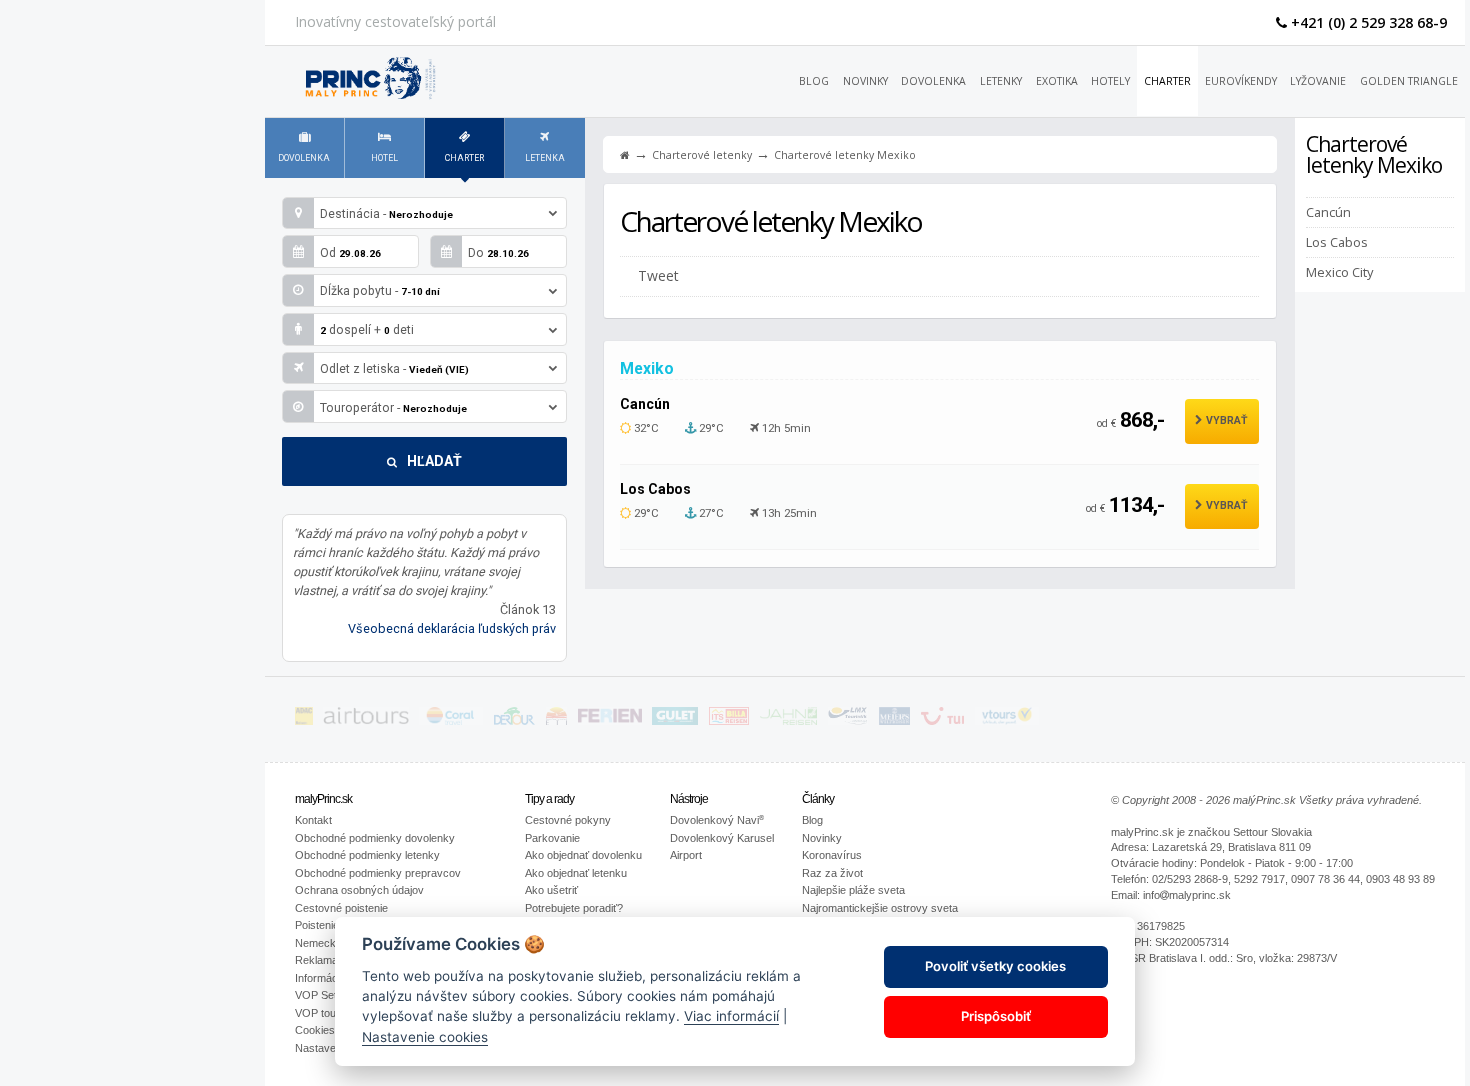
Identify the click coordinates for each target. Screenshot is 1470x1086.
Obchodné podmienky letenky (367, 855)
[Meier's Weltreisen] (894, 719)
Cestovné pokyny (568, 820)
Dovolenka (933, 81)
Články (818, 799)
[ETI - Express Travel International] (556, 719)
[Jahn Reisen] (788, 719)
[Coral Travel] (451, 719)
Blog (814, 81)
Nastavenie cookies (425, 1036)
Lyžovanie (1318, 81)
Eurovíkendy (1241, 81)
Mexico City (1339, 271)
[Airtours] (366, 719)
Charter (1167, 81)
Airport (686, 855)
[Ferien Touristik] (610, 719)
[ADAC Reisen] (304, 719)
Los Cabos (1337, 241)
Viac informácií (731, 1016)
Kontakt (313, 820)
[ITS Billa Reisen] (729, 719)
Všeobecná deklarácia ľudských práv (452, 628)
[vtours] (1007, 719)
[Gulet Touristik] (675, 719)
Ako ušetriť (551, 890)
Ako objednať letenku (576, 873)
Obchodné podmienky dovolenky (375, 838)
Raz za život (832, 873)
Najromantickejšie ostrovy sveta (880, 908)
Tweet (658, 275)
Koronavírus (832, 855)
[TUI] (943, 719)
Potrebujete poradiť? (574, 908)
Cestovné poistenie (341, 908)
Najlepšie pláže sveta (853, 890)
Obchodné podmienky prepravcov (378, 873)
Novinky (865, 81)
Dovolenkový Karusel (722, 838)
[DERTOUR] (515, 719)
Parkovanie (552, 838)
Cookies (315, 1030)
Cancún (1328, 211)
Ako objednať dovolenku (583, 855)
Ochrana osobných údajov (359, 890)
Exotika (1057, 81)
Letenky (1001, 81)
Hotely (1110, 81)
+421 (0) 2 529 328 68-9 (1367, 22)
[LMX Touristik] (848, 719)
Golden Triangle (1409, 81)
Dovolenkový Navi (717, 820)
